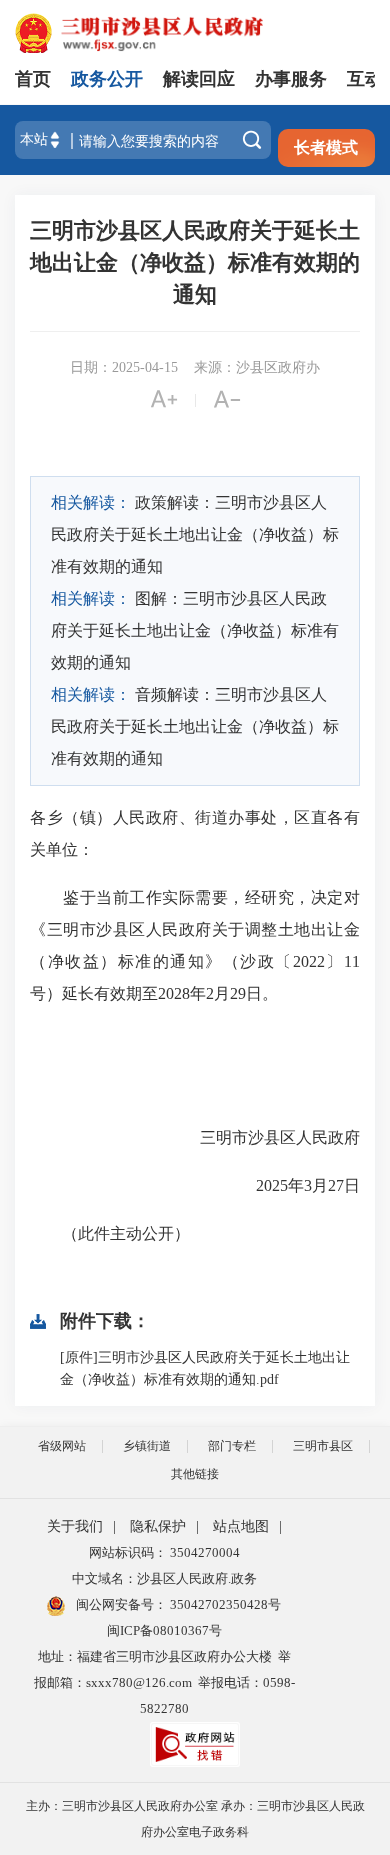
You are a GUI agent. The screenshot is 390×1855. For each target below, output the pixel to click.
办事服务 (291, 79)
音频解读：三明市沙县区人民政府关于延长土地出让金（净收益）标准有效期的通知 (195, 726)
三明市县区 (323, 1446)
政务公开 (107, 79)
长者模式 (326, 147)
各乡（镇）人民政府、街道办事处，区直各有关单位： (195, 833)
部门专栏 (232, 1446)
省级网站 (62, 1446)
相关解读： (91, 502)
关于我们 (75, 1526)
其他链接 (195, 1474)
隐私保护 (158, 1526)
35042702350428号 (224, 1604)
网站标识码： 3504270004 (164, 1552)
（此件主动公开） (110, 1233)
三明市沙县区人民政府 (280, 1137)
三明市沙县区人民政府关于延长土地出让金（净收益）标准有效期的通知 (195, 262)
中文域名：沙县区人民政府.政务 (164, 1578)
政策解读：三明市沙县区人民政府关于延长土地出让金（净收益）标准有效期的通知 (195, 534)
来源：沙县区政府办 (257, 367)
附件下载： (105, 1321)
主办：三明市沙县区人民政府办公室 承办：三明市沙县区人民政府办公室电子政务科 (195, 1819)
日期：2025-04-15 (124, 367)
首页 (33, 79)
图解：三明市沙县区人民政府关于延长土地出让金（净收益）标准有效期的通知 (195, 630)
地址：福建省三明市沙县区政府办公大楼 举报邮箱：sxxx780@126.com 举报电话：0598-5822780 (164, 1682)
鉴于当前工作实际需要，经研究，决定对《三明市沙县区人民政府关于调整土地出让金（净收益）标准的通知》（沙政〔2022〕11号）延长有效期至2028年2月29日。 (195, 945)
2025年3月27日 (292, 1185)
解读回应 (199, 79)
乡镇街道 (147, 1446)
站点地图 (241, 1526)
